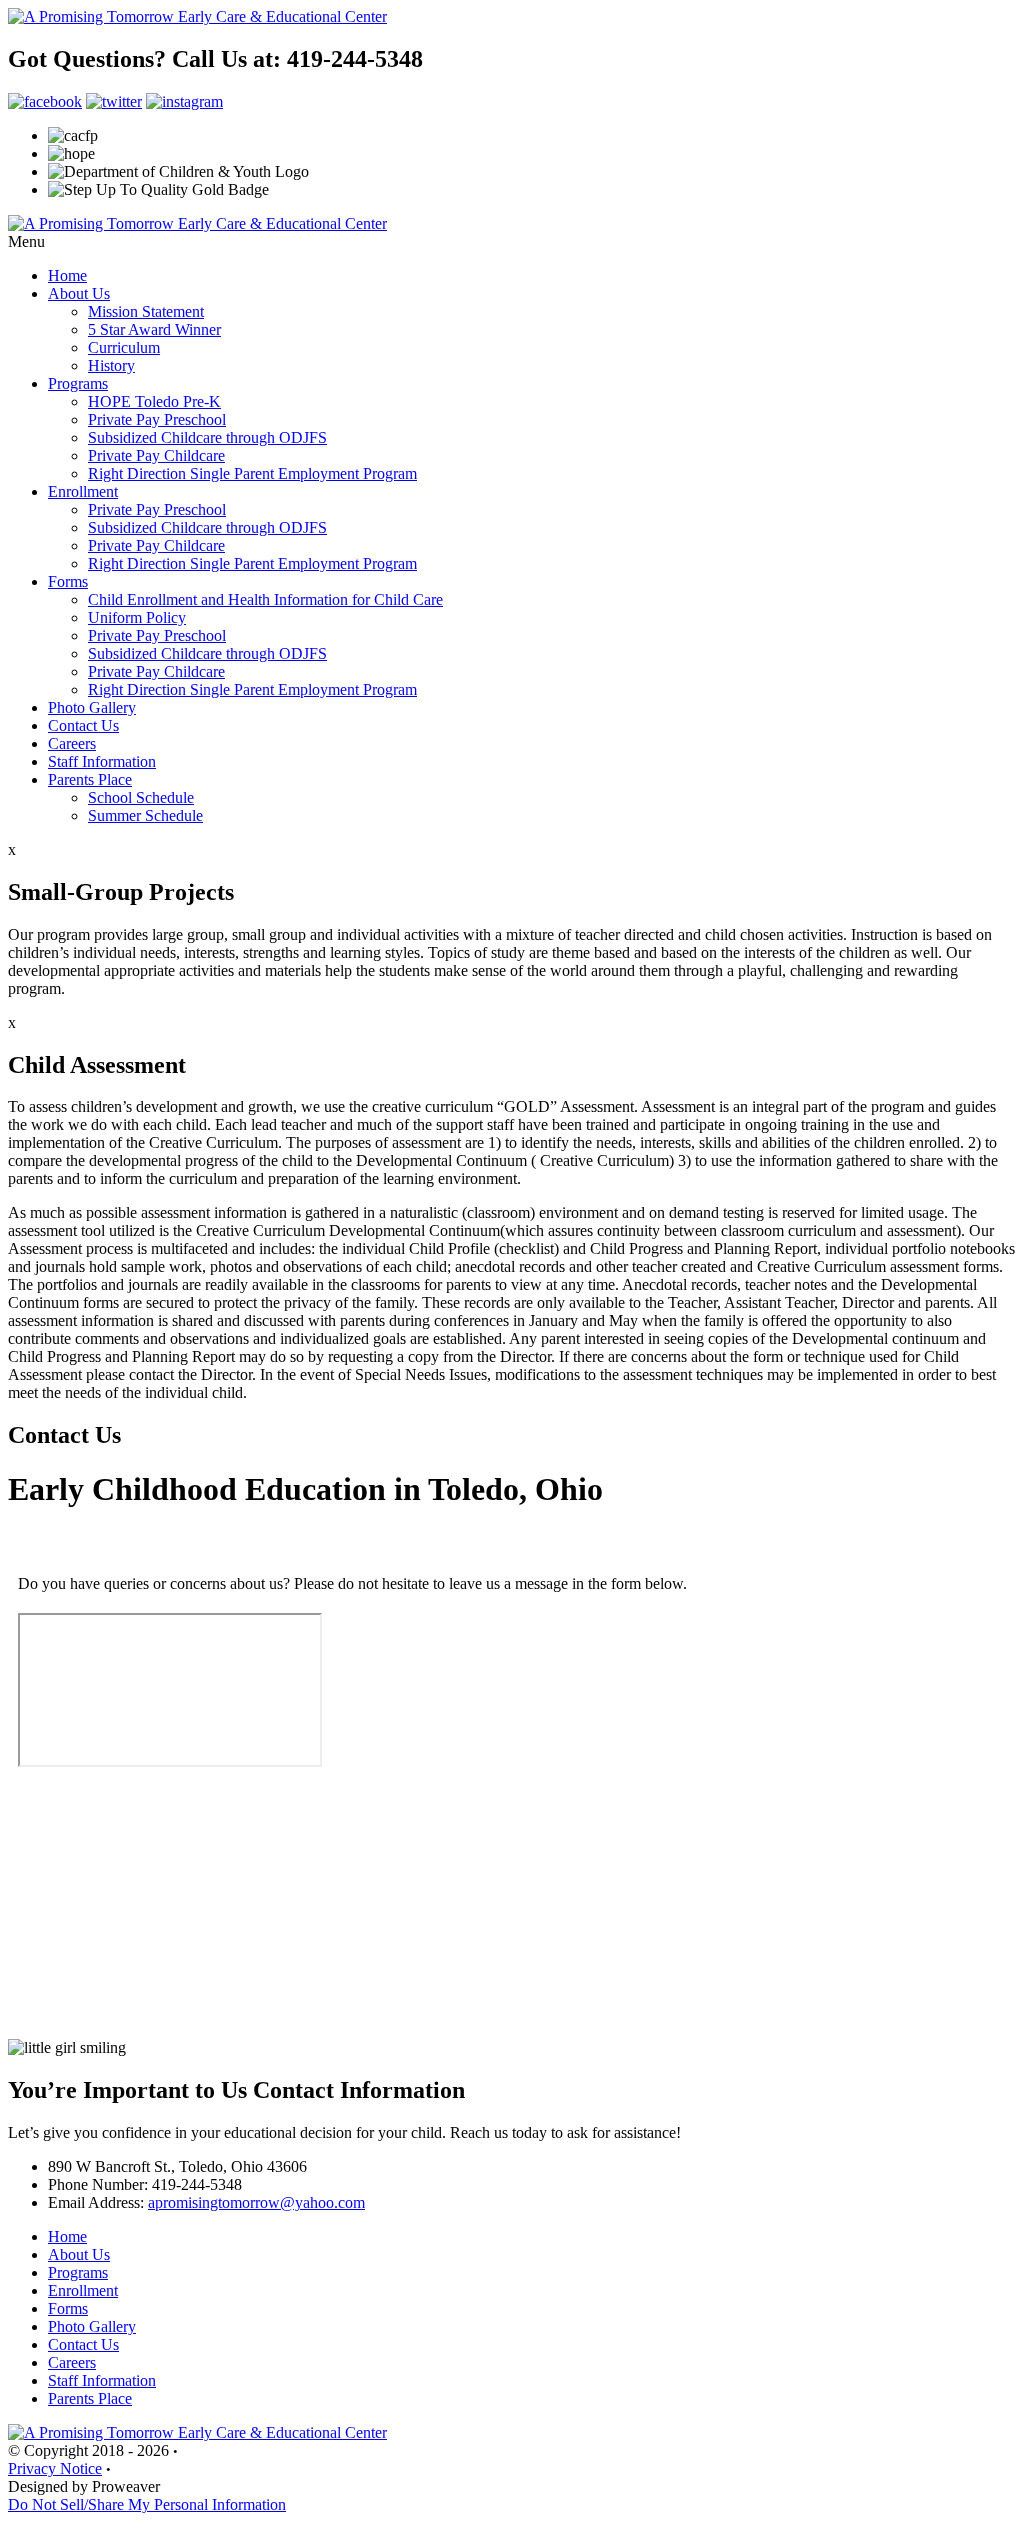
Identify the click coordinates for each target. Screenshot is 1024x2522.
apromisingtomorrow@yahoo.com (256, 2202)
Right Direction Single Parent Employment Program (252, 473)
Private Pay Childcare (156, 455)
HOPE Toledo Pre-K (154, 401)
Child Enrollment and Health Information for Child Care (265, 599)
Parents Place (90, 779)
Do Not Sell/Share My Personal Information (147, 2504)
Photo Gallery (92, 707)
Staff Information (102, 761)
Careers (72, 743)
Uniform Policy (137, 617)
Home (67, 275)
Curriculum (124, 347)
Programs (78, 383)
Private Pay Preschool (157, 419)
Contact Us (83, 725)
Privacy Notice (55, 2468)
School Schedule (141, 797)
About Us (79, 293)
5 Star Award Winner (154, 329)
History (111, 365)
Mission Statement (146, 311)
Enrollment (83, 491)
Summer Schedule (145, 815)
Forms (68, 581)
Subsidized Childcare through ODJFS (207, 437)
